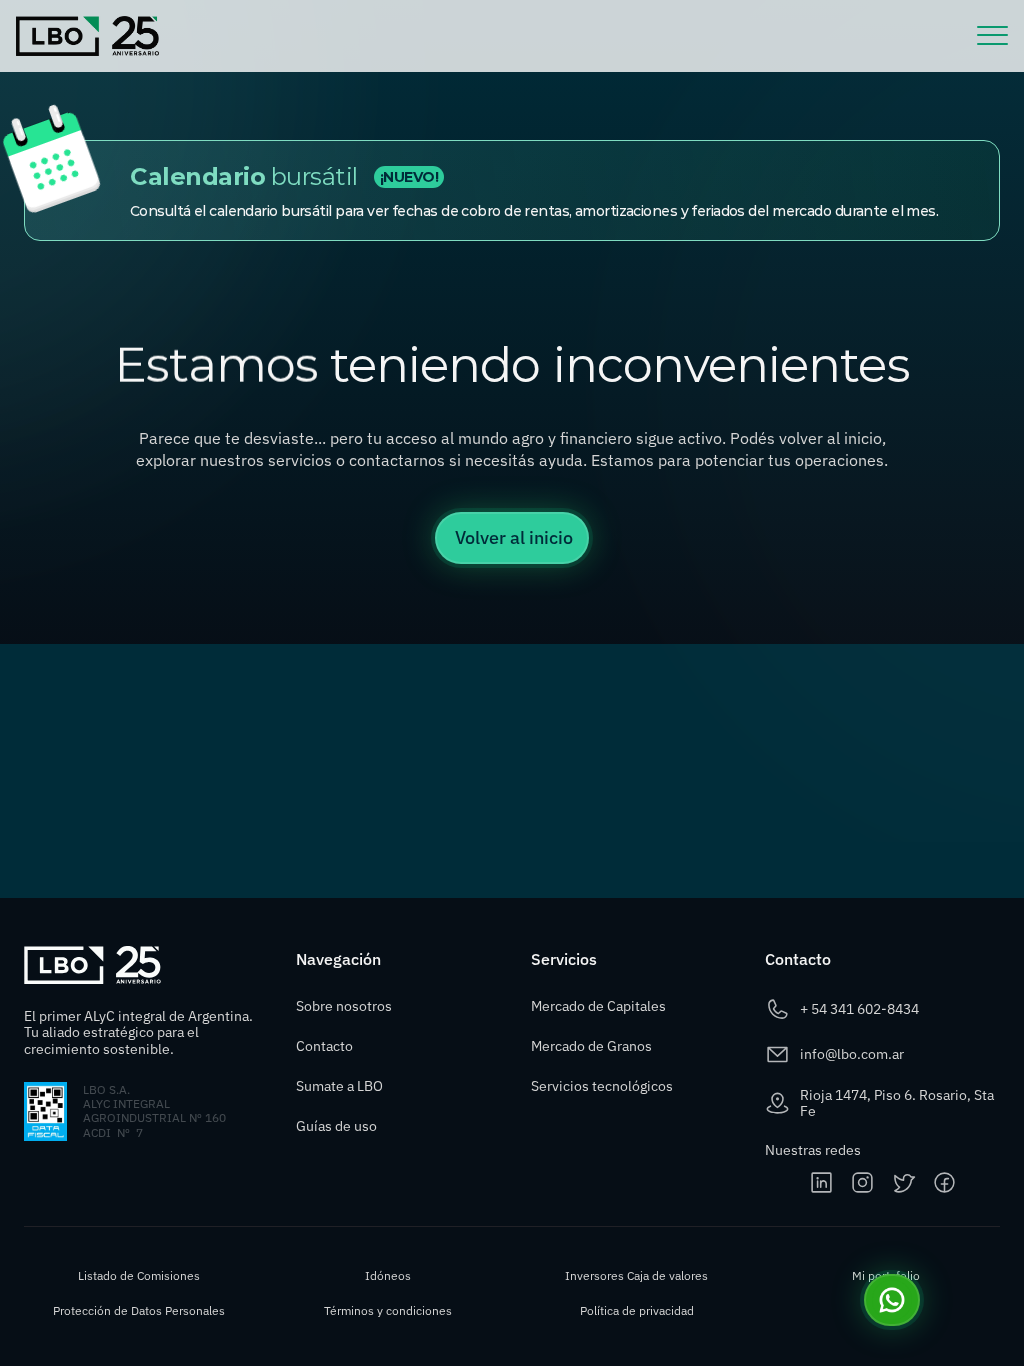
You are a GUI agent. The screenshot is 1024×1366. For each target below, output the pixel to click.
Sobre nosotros (344, 1006)
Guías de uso (338, 1126)
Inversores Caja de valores (636, 1275)
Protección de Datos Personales (139, 1310)
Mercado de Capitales (598, 1006)
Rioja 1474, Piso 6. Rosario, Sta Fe (898, 1103)
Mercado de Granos (591, 1046)
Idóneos (388, 1275)
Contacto (324, 1046)
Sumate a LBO (339, 1086)
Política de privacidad (637, 1310)
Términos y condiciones (388, 1310)
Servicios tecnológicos (602, 1086)
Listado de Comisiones (139, 1275)
